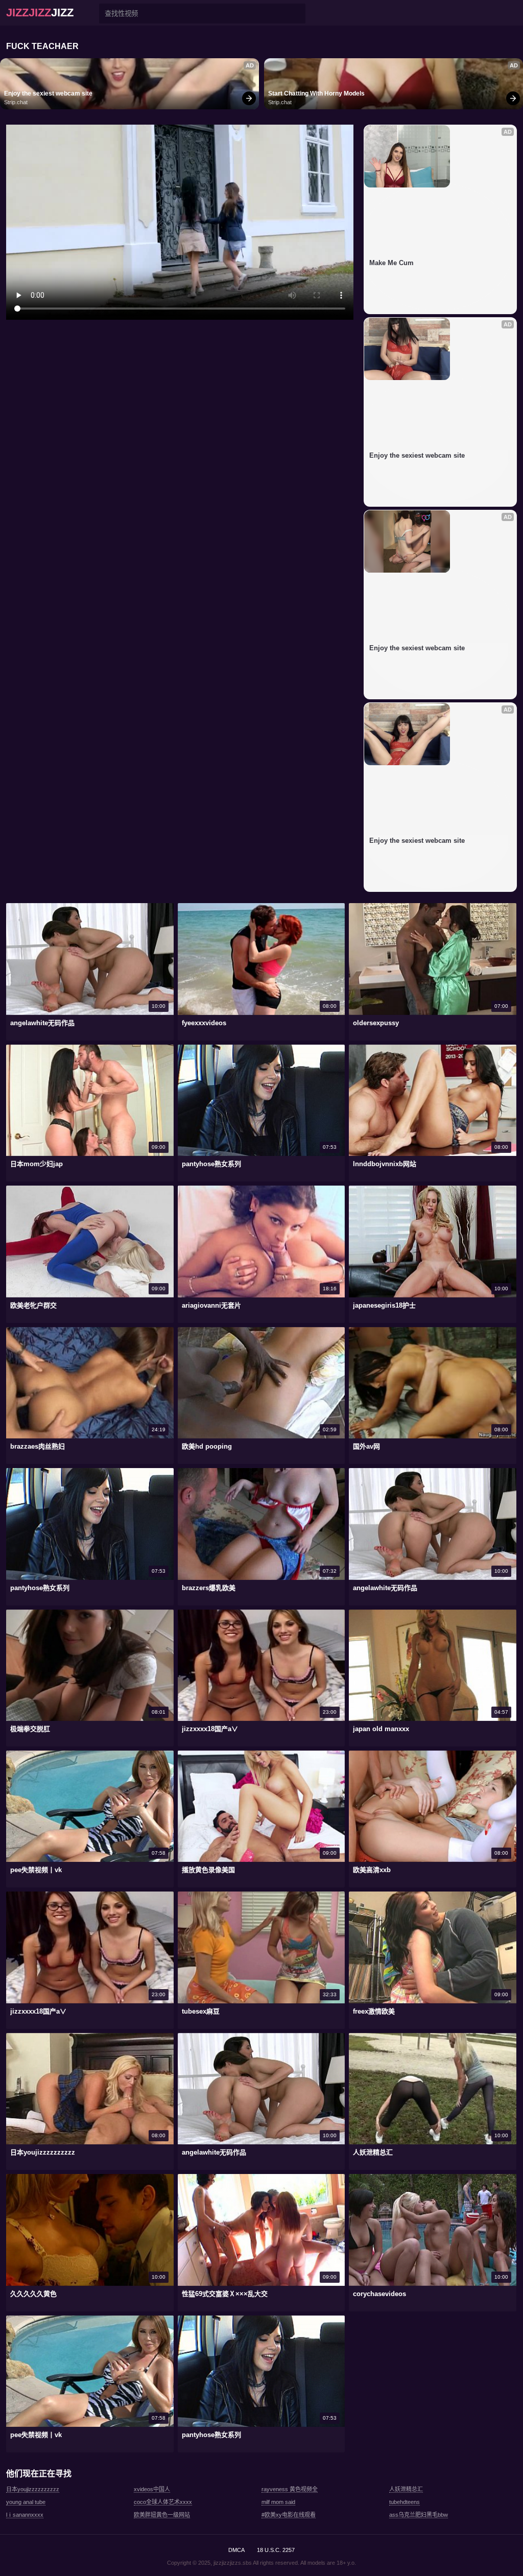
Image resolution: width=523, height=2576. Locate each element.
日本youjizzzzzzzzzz (33, 2489)
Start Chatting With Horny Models (316, 93)
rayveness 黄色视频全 (290, 2489)
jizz (40, 13)
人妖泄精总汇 (406, 2489)
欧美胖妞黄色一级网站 (162, 2515)
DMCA (236, 2550)
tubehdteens (405, 2502)
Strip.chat (16, 102)
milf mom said (278, 2502)
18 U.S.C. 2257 (276, 2550)
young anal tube (26, 2502)
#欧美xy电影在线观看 (289, 2515)
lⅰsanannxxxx (25, 2515)
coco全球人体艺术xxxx (163, 2502)
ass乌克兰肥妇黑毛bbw (419, 2515)
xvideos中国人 (152, 2489)
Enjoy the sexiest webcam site (48, 93)
